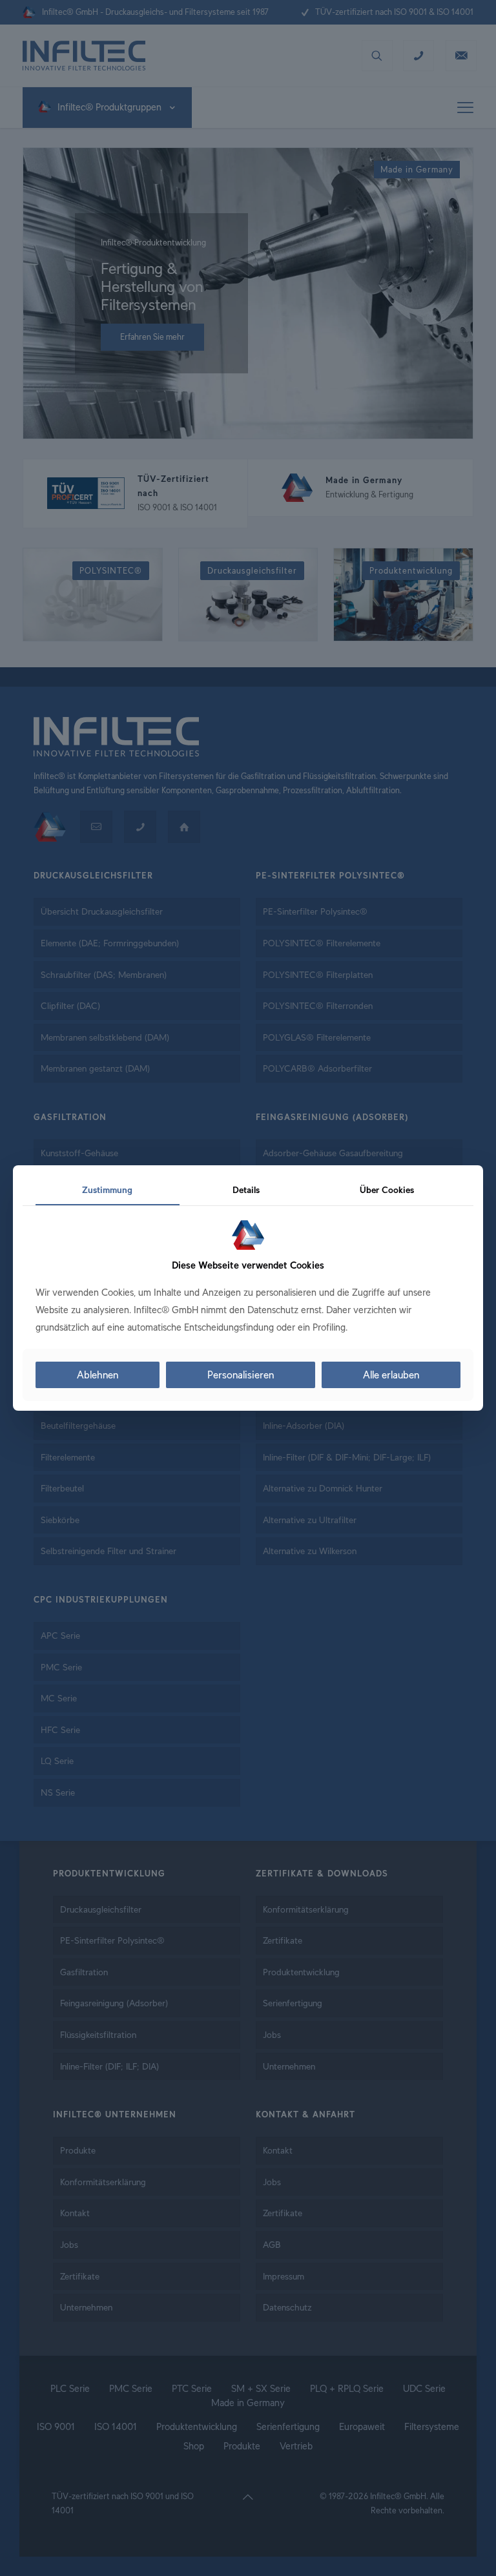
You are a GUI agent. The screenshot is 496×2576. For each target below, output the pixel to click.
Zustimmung (107, 1190)
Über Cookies (387, 1190)
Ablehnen (98, 1375)
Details (246, 1190)
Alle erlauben (391, 1375)
